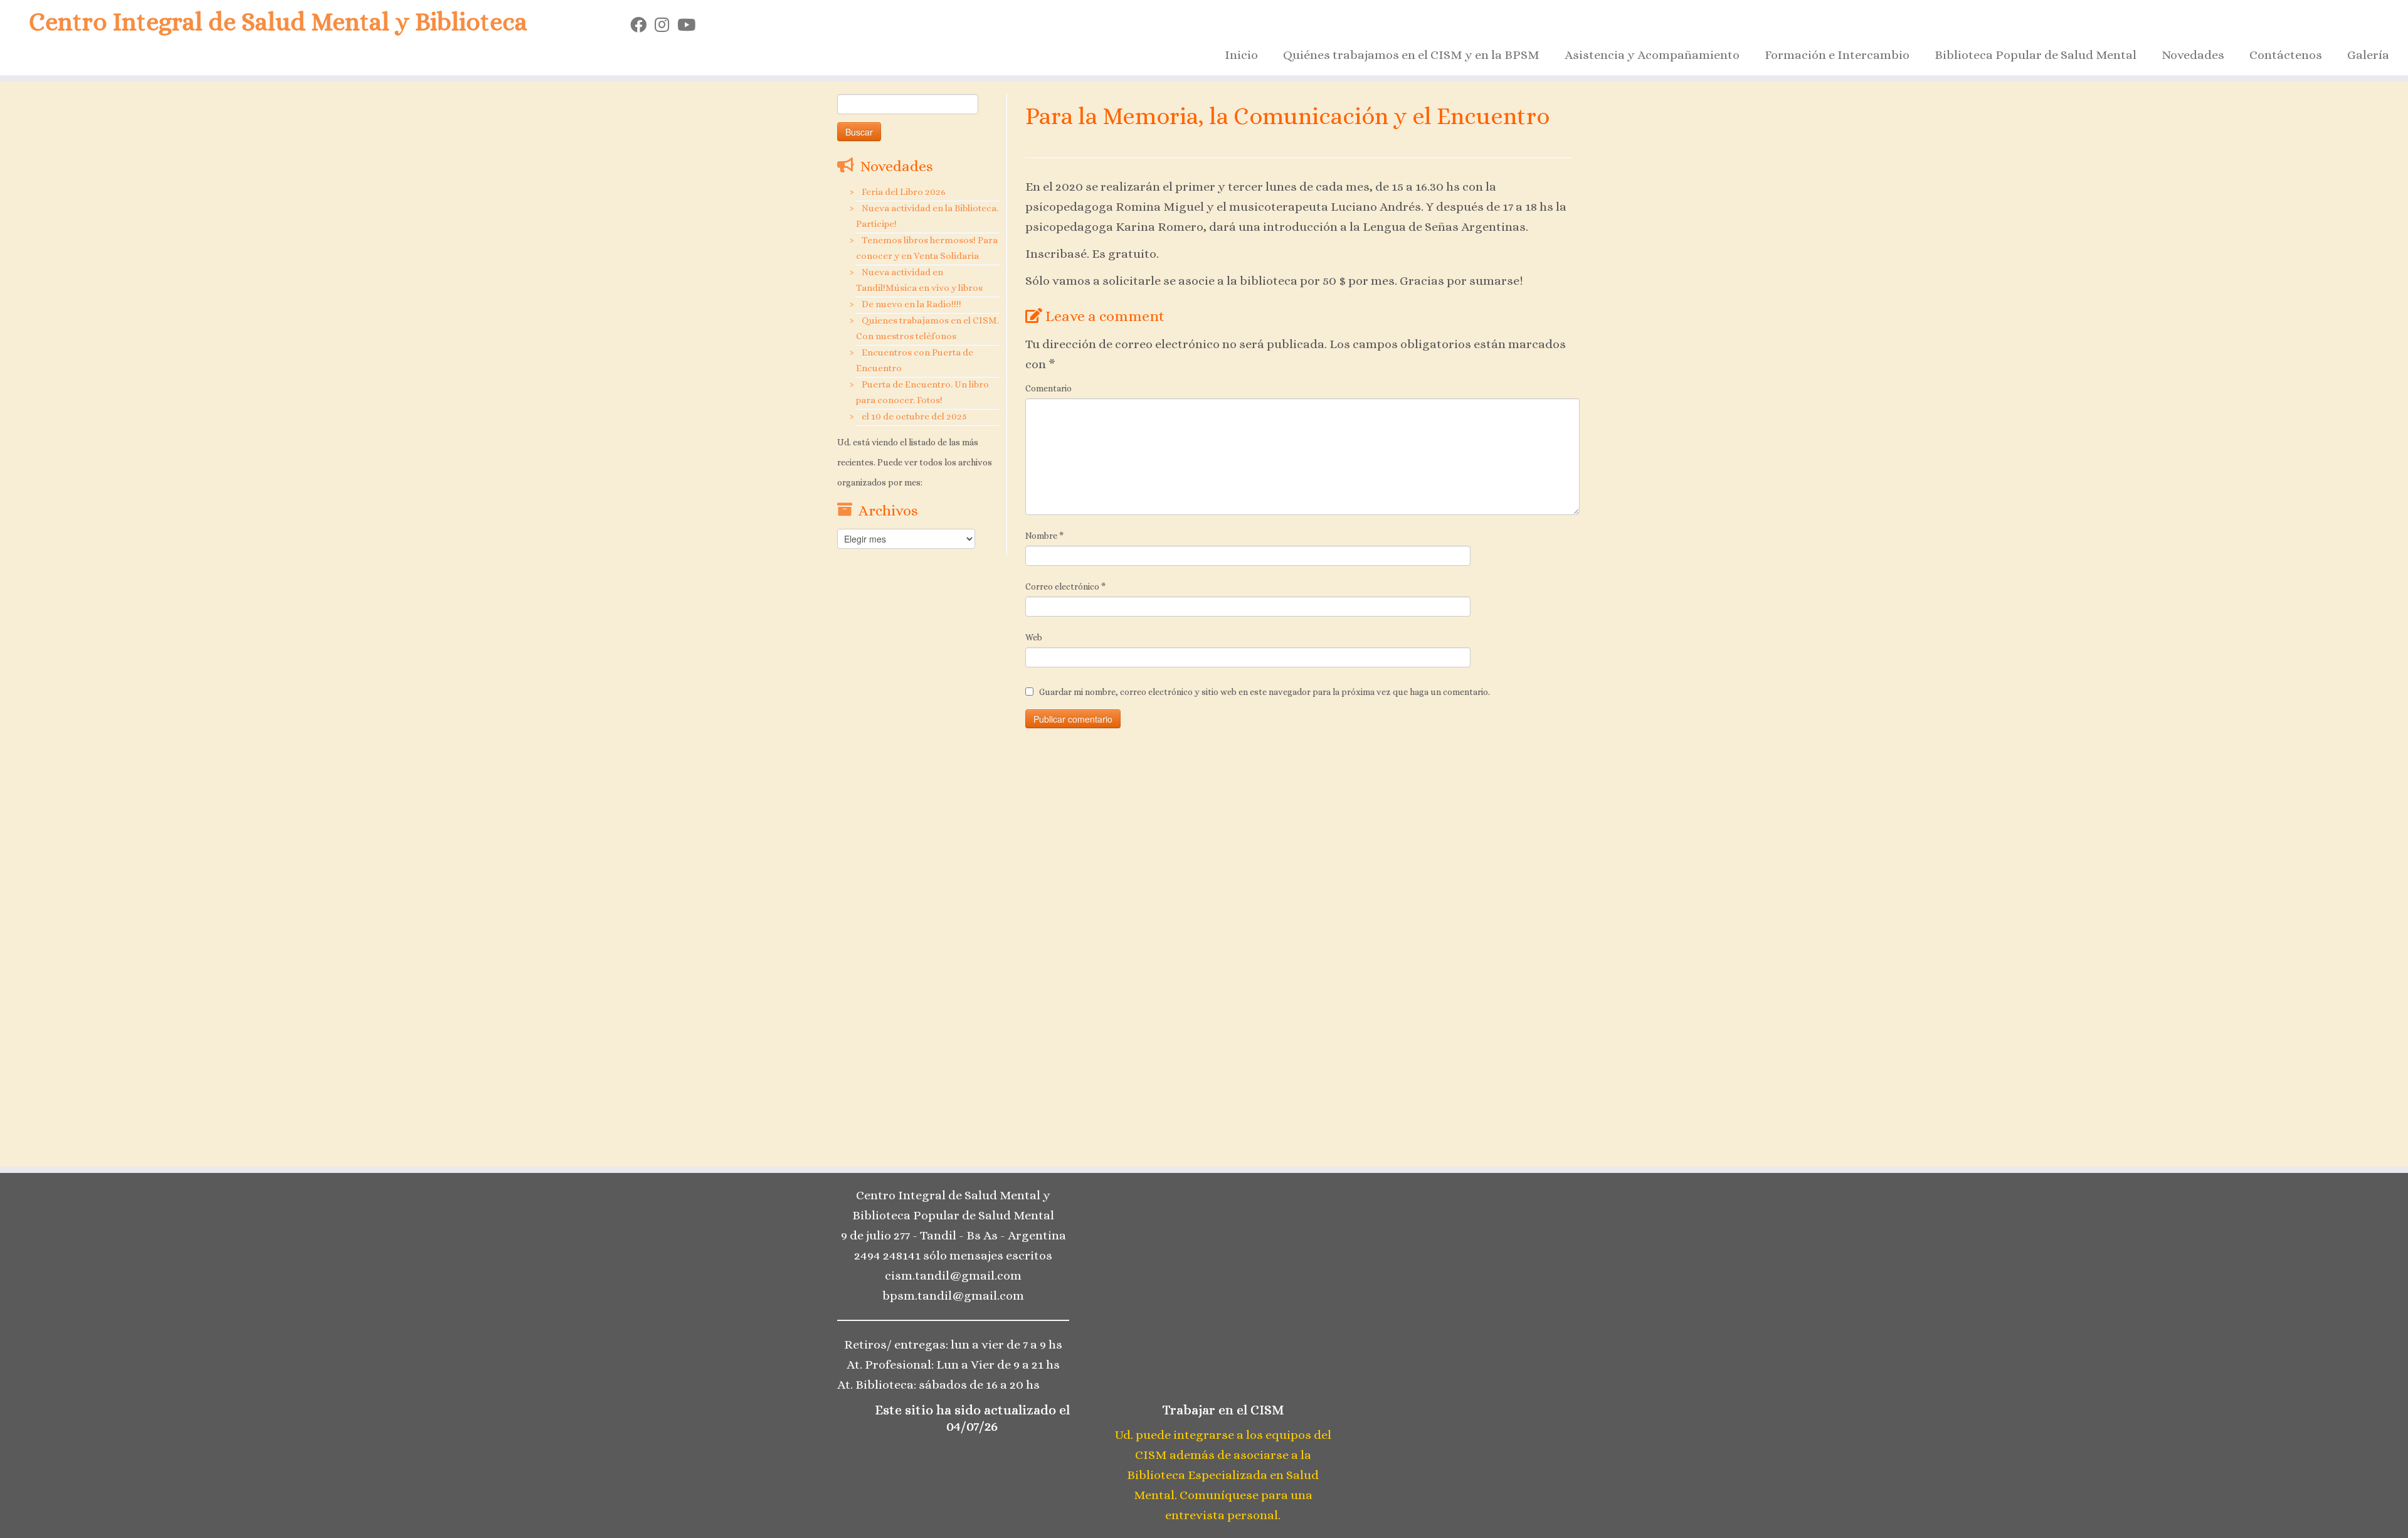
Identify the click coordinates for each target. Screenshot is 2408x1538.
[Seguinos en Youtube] (690, 25)
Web (1034, 637)
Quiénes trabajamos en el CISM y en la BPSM (1411, 55)
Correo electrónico (1065, 586)
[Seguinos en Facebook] (642, 25)
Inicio (1241, 55)
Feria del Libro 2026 (904, 192)
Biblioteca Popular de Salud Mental (2036, 55)
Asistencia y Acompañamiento (1652, 55)
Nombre (1044, 536)
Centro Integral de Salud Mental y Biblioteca (278, 22)
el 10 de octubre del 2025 (914, 416)
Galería (2368, 55)
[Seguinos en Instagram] (666, 25)
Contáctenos (2286, 55)
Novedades (2193, 55)
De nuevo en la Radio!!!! (911, 304)
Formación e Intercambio (1837, 55)
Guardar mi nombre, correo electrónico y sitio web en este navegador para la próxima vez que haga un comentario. (1265, 692)
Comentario (1048, 388)
